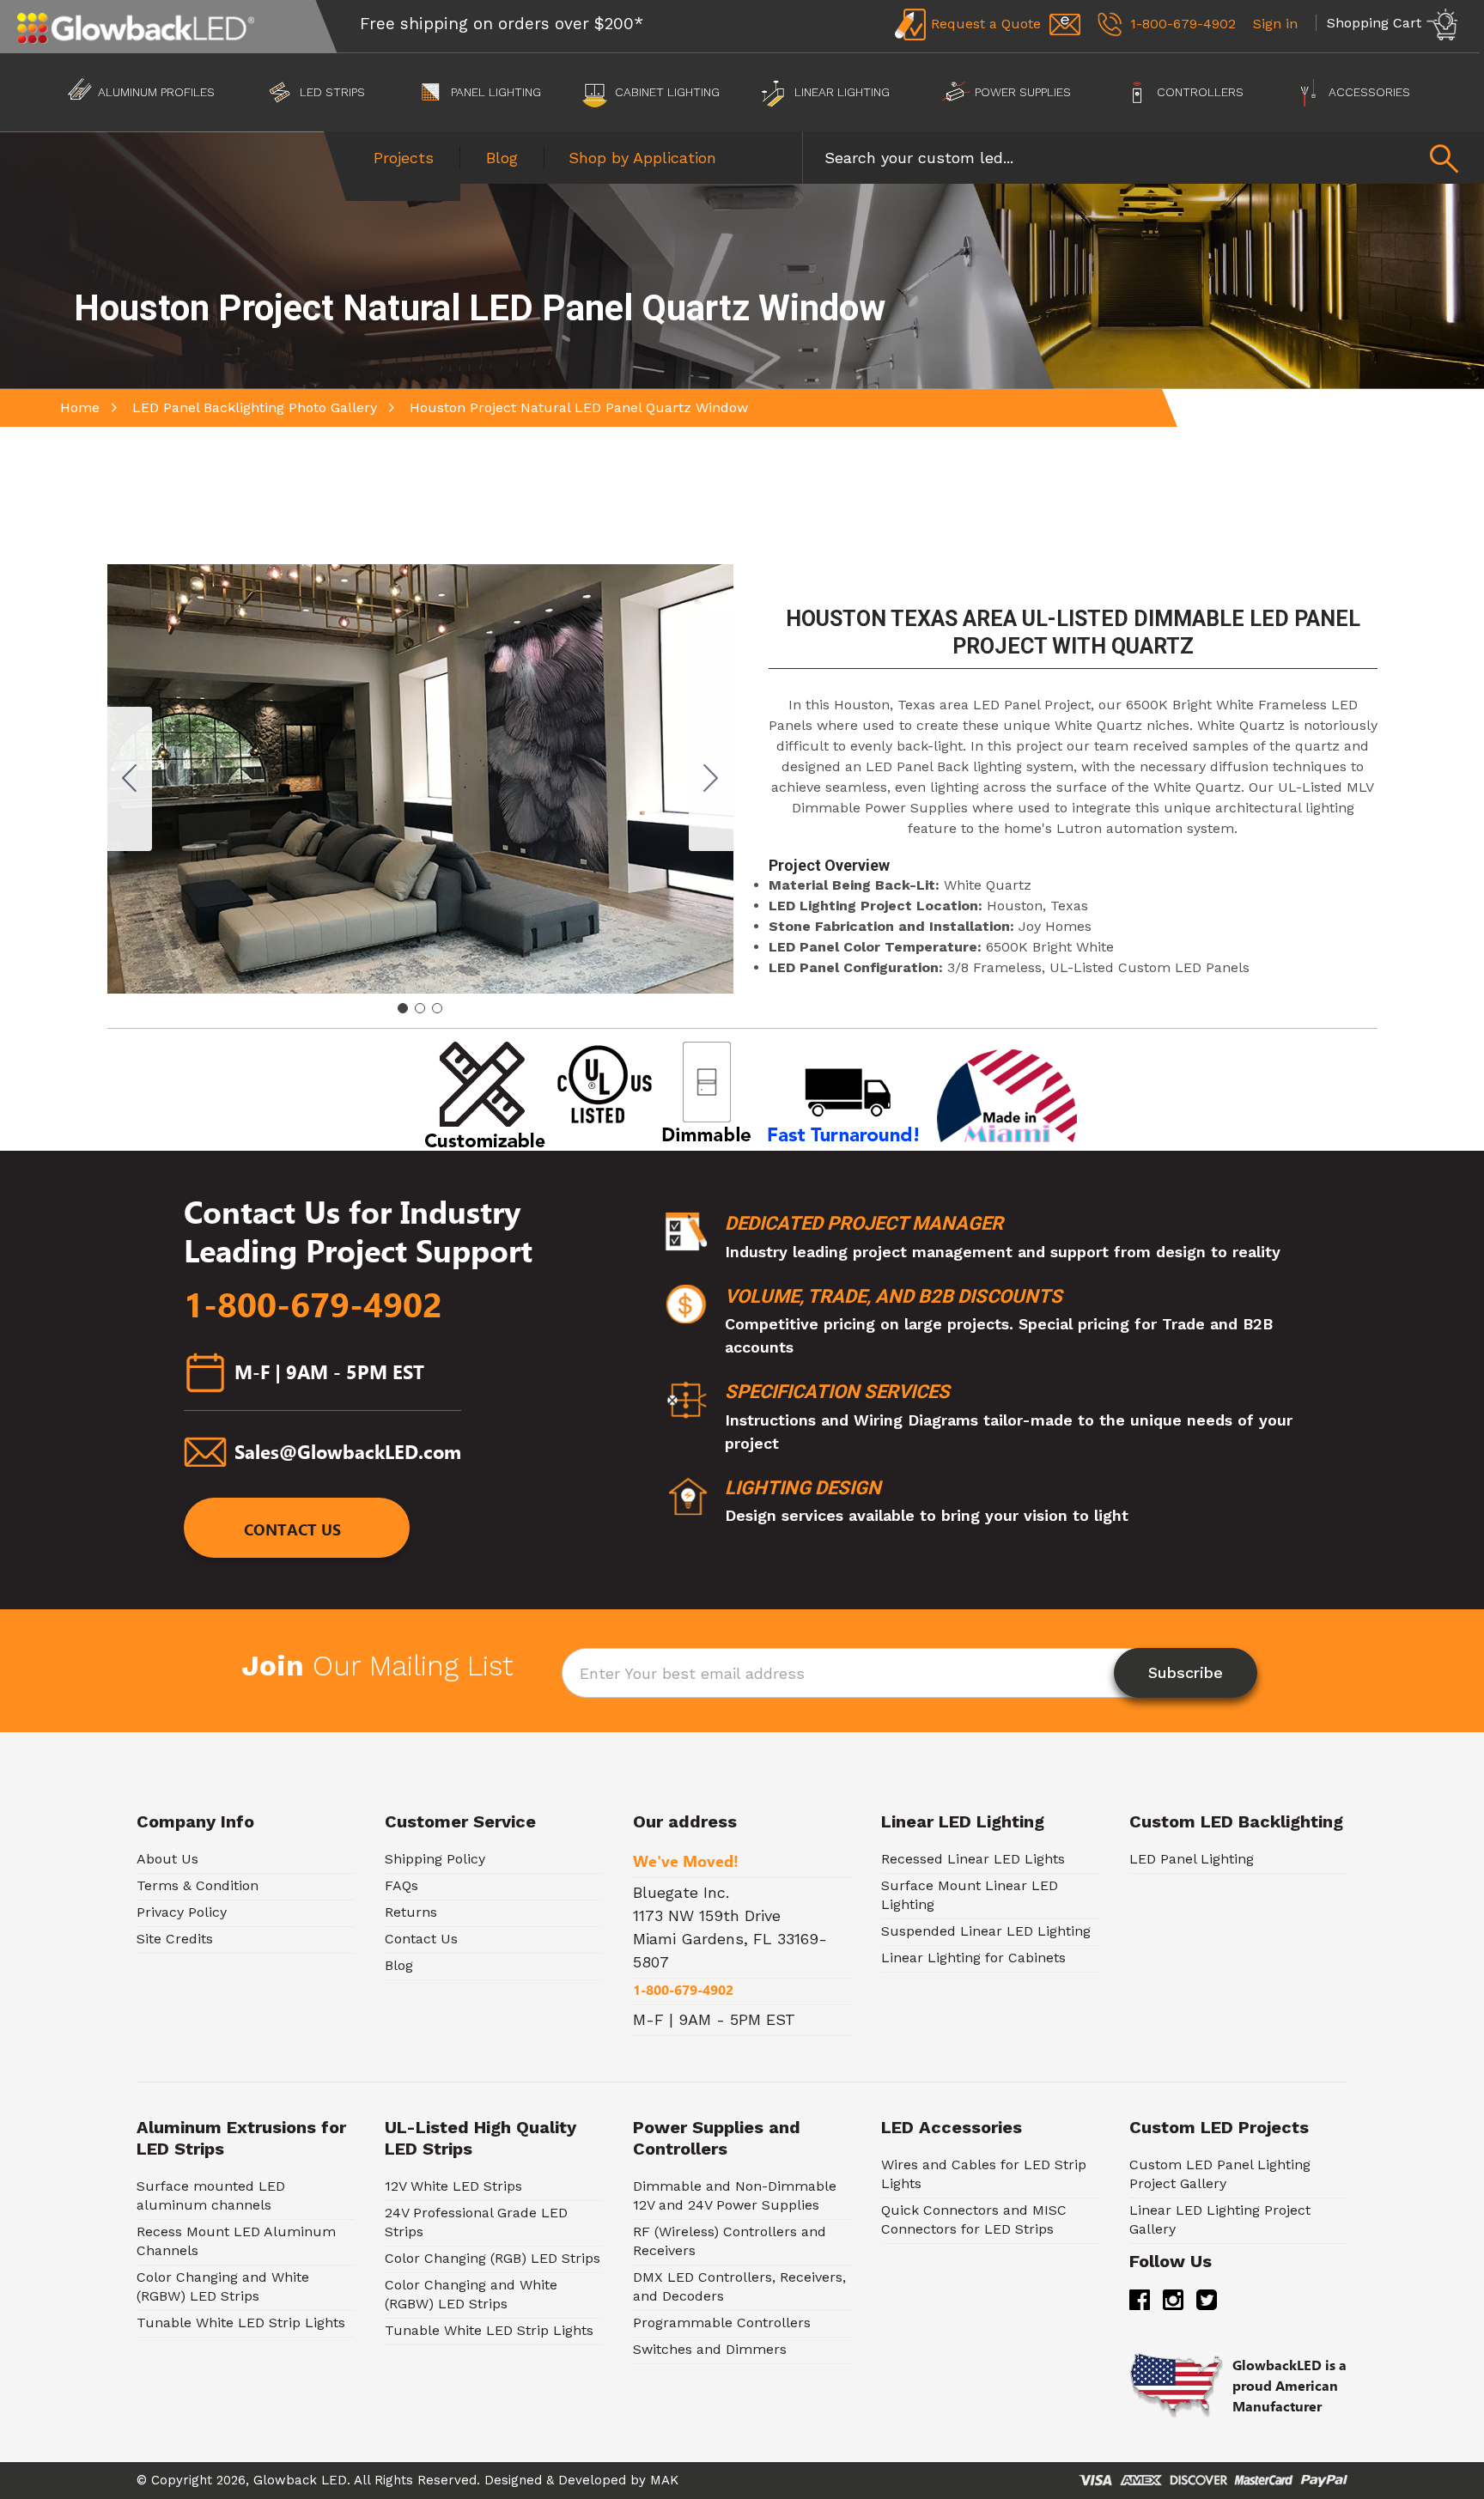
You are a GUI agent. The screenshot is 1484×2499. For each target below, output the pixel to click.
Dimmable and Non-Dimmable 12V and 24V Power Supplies (735, 2195)
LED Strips (332, 92)
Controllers (1200, 92)
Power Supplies (1023, 92)
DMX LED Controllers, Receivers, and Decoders (739, 2286)
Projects (404, 158)
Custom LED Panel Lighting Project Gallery (1220, 2174)
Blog (502, 158)
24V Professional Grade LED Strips (476, 2222)
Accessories (1369, 92)
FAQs (401, 1885)
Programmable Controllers (722, 2323)
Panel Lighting (496, 92)
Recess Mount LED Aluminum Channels (236, 2241)
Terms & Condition (198, 1885)
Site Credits (175, 1939)
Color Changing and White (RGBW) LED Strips (223, 2286)
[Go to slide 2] (711, 779)
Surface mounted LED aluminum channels (211, 2195)
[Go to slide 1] (403, 1008)
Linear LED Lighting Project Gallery (1220, 2219)
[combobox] (1143, 158)
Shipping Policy (435, 1859)
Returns (411, 1912)
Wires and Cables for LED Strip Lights (984, 2174)
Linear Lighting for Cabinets (973, 1958)
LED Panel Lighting (1192, 1859)
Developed (592, 2480)
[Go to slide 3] (130, 779)
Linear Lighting (842, 92)
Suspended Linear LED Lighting (986, 1931)
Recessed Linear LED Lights (973, 1859)
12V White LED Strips (453, 2186)
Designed (513, 2480)
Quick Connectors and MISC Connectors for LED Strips (974, 2219)
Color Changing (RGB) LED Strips (493, 2258)
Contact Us (292, 1530)
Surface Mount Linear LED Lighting (970, 1895)
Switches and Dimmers (710, 2349)
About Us (167, 1859)
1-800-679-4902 (313, 1305)
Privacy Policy (182, 1912)
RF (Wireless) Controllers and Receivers (730, 2241)
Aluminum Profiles (156, 92)
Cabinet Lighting (667, 92)
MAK (664, 2480)
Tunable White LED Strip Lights (241, 2323)
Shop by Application (642, 158)
